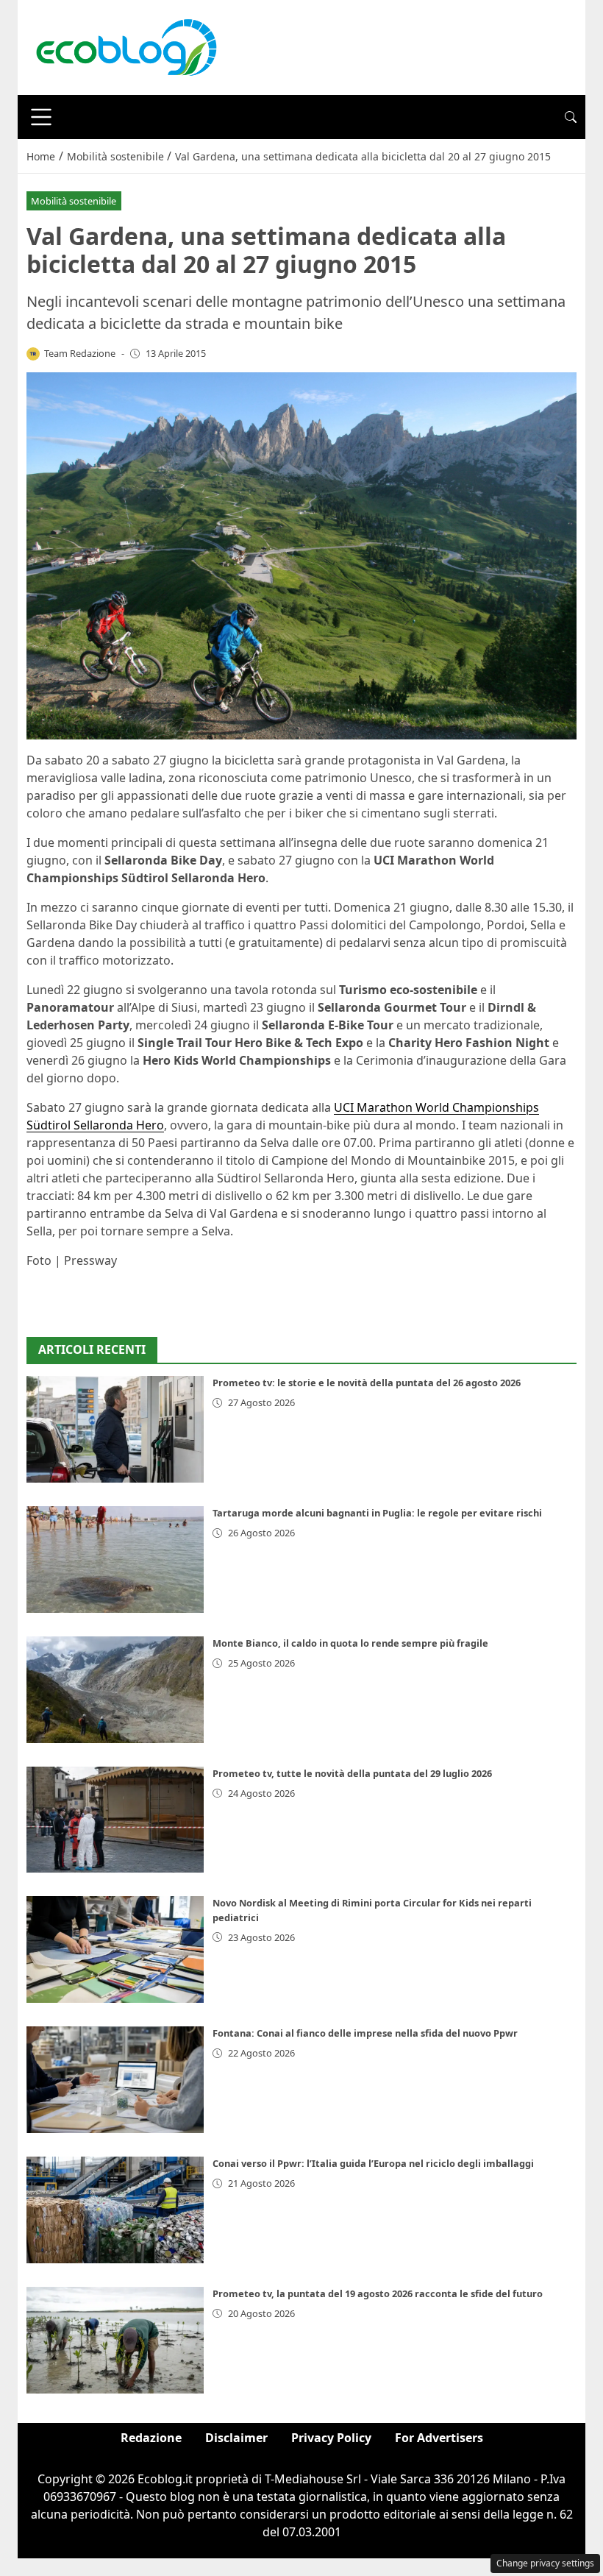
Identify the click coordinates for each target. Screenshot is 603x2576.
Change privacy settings (545, 2563)
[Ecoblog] (126, 46)
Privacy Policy (331, 2438)
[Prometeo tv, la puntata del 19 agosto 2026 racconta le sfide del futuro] (115, 2340)
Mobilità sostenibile (74, 201)
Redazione (151, 2438)
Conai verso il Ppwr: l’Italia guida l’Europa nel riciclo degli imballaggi (373, 2163)
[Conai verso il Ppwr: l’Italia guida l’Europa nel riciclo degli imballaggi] (115, 2210)
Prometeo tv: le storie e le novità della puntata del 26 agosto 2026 (367, 1383)
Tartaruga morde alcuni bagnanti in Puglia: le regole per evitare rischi (377, 1513)
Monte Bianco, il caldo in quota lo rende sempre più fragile (350, 1643)
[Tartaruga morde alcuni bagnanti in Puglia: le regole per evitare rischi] (115, 1560)
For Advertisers (439, 2438)
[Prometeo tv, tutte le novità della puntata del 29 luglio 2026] (115, 1820)
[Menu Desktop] (41, 117)
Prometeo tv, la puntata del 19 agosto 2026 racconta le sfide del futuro (378, 2293)
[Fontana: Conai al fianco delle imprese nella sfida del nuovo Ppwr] (115, 2080)
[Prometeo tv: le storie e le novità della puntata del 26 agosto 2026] (115, 1429)
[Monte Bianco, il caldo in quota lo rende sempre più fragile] (115, 1690)
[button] (571, 117)
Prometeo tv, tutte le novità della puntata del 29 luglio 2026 (352, 1773)
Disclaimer (236, 2438)
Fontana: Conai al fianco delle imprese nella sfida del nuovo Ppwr (365, 2033)
